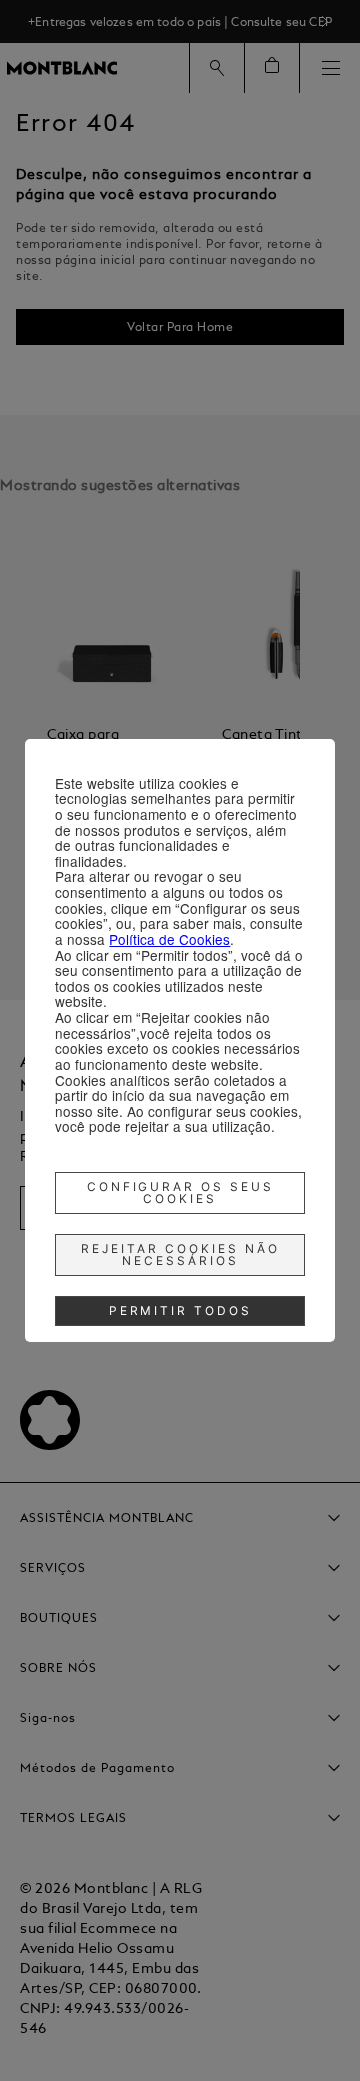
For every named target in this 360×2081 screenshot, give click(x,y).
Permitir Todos (181, 1310)
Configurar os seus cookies (181, 1192)
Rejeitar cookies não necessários (180, 1254)
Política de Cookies (169, 939)
